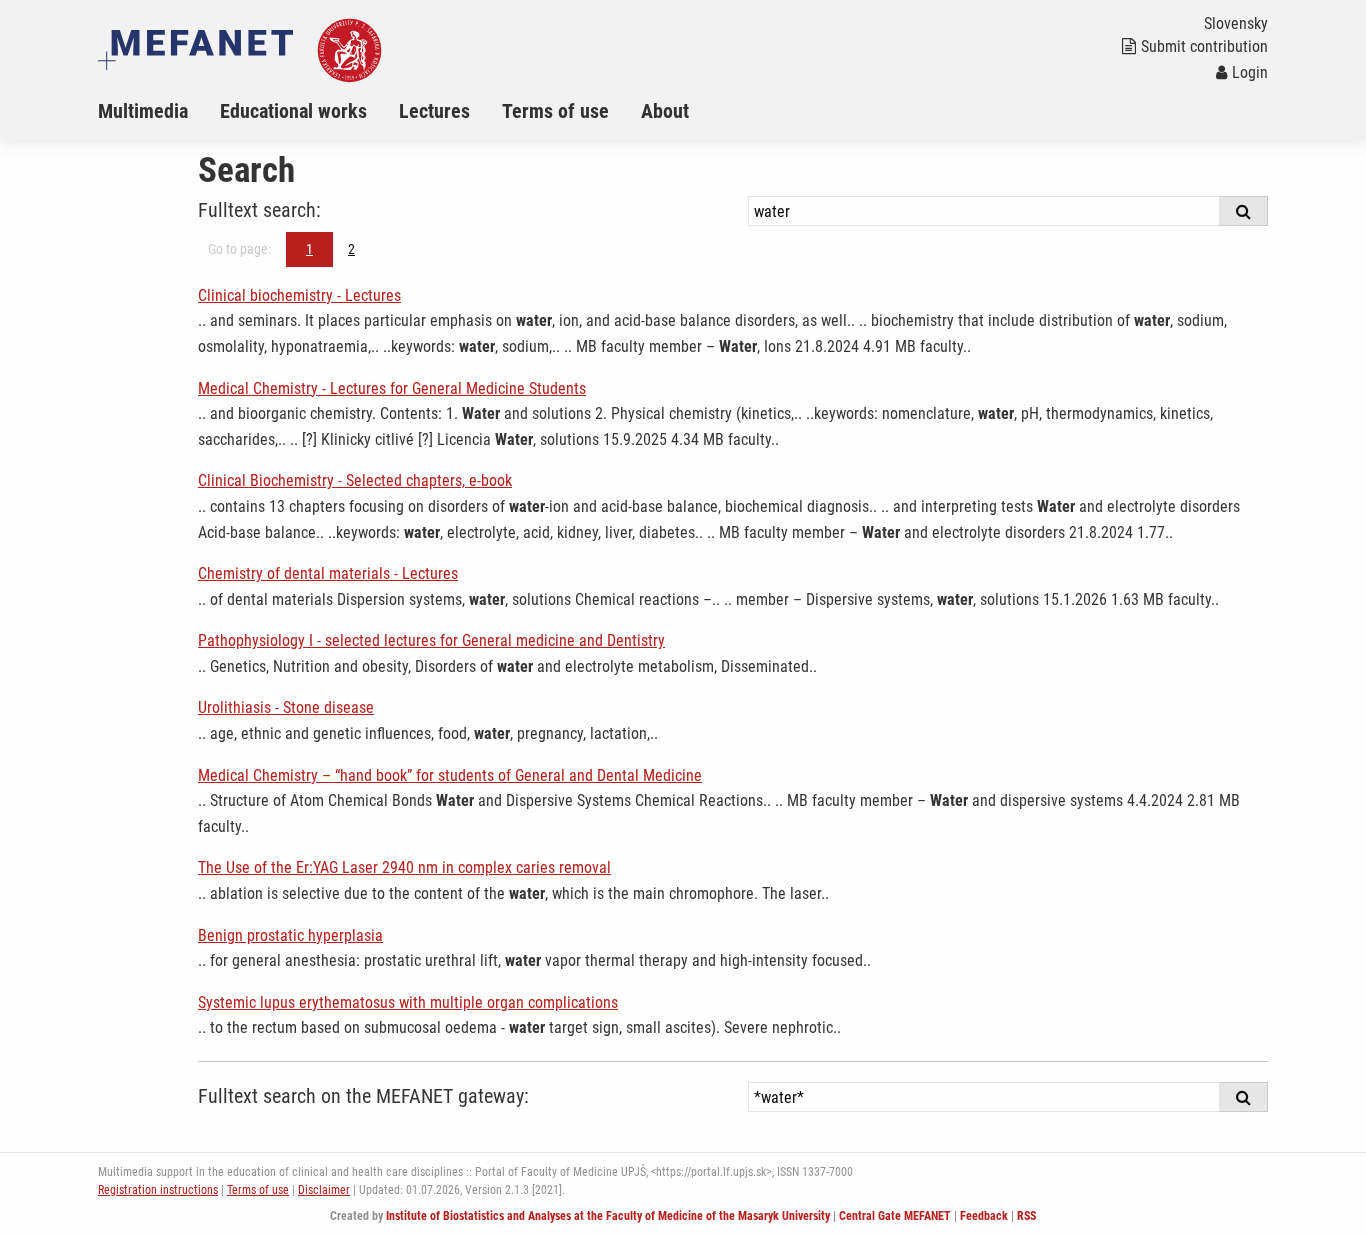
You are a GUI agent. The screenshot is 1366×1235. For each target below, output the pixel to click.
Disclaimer (324, 1190)
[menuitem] (159, 111)
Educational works (293, 111)
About (665, 111)
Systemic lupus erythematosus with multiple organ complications (408, 1002)
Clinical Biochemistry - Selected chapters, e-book (355, 480)
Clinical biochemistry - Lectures (299, 295)
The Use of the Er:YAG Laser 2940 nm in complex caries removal (404, 867)
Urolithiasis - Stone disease (286, 707)
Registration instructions (158, 1190)
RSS (1026, 1216)
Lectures (434, 111)
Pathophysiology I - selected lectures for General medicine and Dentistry (431, 640)
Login (1250, 72)
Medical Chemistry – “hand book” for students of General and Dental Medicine (450, 775)
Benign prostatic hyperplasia (290, 935)
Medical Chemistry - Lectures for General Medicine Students (392, 388)
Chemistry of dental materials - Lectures (328, 573)
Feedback (984, 1216)
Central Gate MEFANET (895, 1216)
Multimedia (143, 111)
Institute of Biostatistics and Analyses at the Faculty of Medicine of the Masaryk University (608, 1216)
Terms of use (555, 111)
